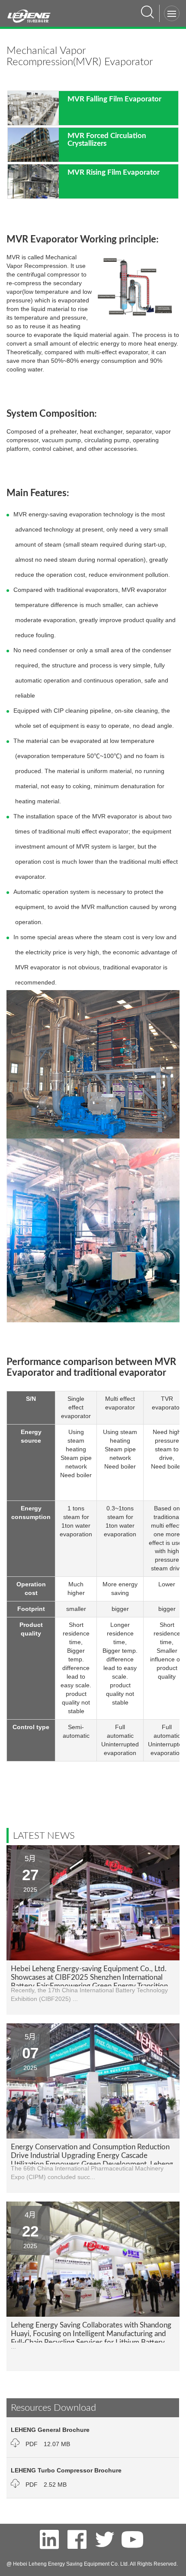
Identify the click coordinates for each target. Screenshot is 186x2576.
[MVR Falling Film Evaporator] (33, 107)
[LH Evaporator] (32, 12)
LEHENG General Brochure (50, 2430)
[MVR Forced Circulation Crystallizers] (33, 144)
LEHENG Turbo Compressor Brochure (66, 2470)
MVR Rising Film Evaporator (114, 172)
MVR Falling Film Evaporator (114, 99)
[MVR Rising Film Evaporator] (33, 181)
